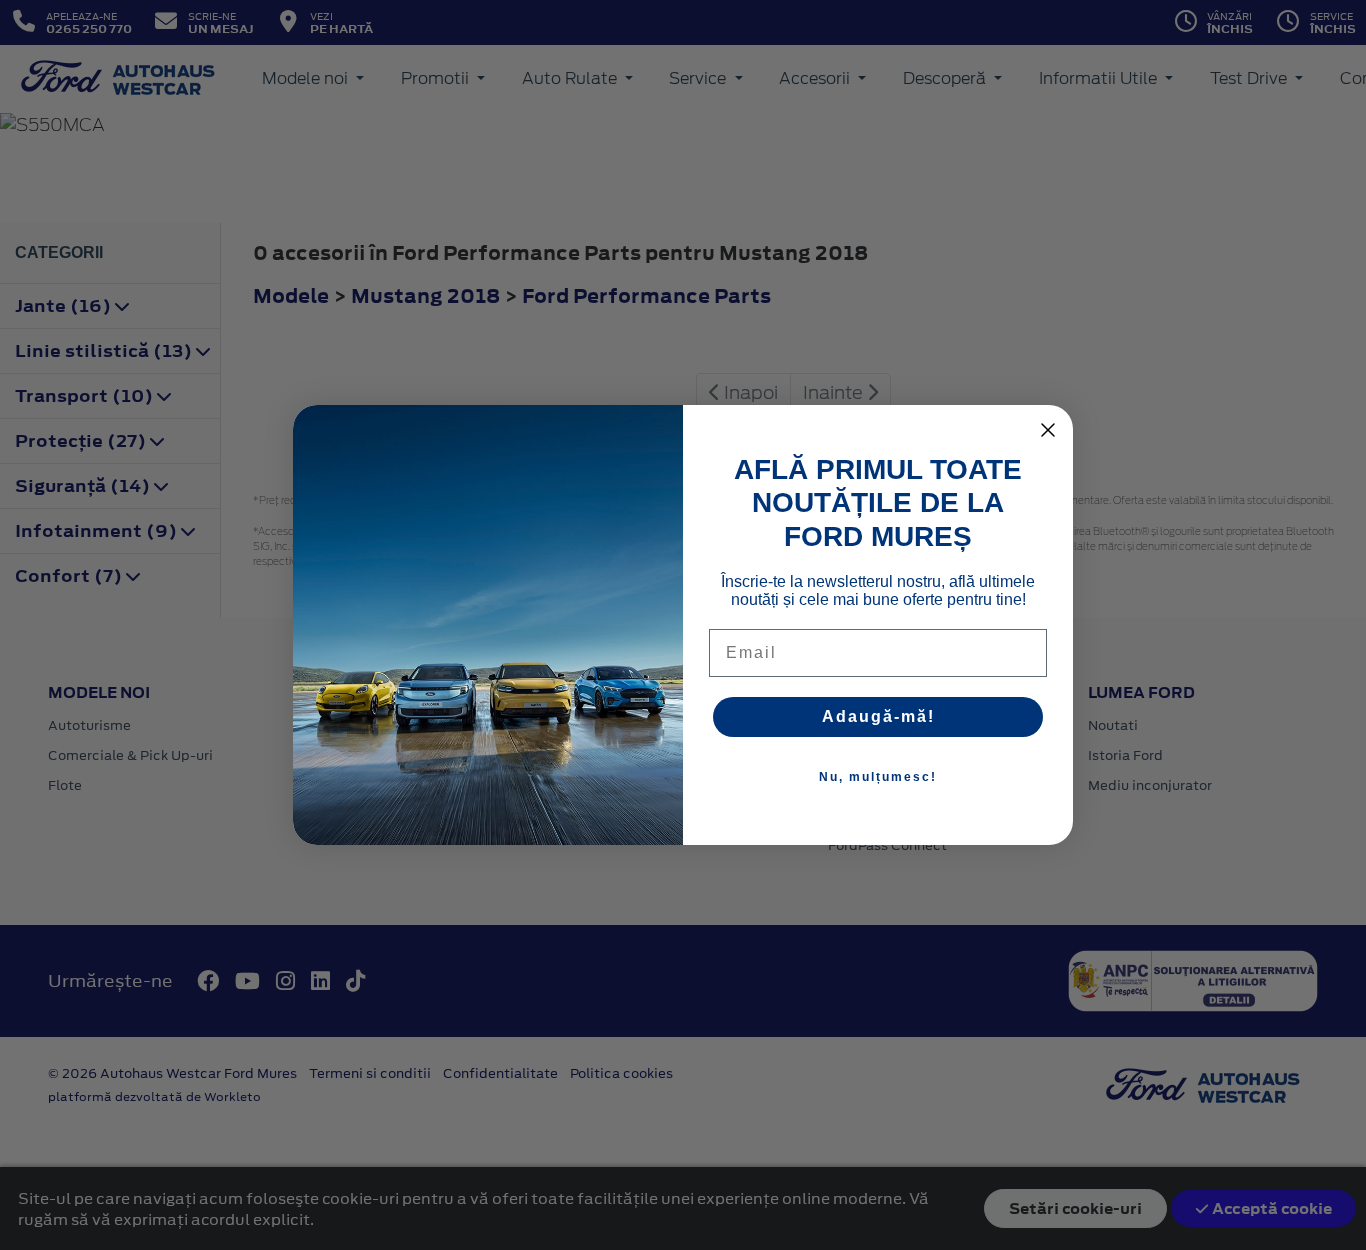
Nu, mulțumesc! (878, 777)
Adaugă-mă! (878, 716)
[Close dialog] (1048, 430)
